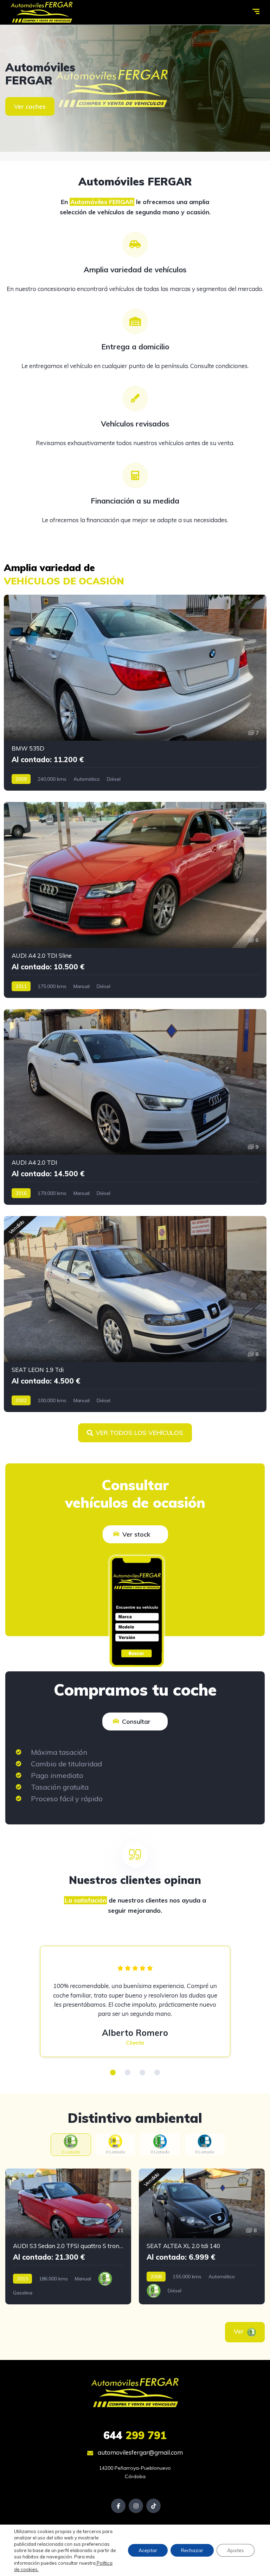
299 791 (135, 2435)
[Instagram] (136, 2506)
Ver (240, 2331)
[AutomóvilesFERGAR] (135, 88)
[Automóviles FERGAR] (42, 12)
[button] (113, 2072)
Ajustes (236, 2550)
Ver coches (30, 106)
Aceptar (148, 2550)
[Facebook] (118, 2506)
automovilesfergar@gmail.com (140, 2452)
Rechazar (192, 2550)
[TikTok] (153, 2506)
